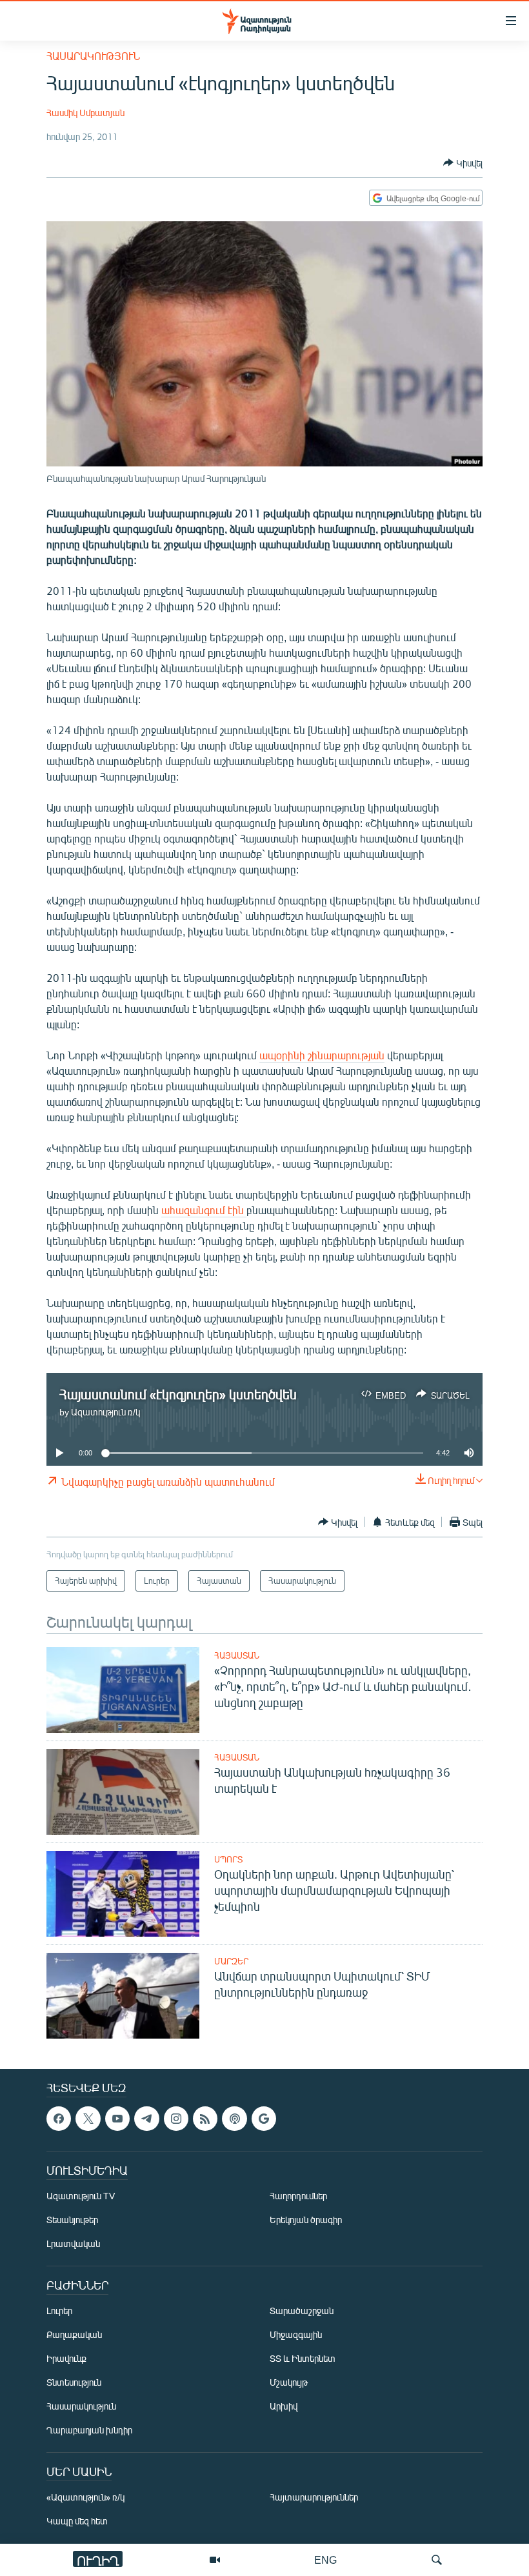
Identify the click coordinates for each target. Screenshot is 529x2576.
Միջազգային (296, 2334)
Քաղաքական (74, 2334)
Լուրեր (59, 2311)
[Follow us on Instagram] (176, 2119)
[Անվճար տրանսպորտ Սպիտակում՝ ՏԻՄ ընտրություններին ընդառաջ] (123, 1996)
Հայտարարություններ (314, 2497)
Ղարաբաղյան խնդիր (89, 2430)
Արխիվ (284, 2406)
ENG (325, 2560)
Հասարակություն (93, 56)
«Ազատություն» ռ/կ (85, 2497)
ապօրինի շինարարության (322, 1055)
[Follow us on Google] (264, 2119)
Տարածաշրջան (302, 2311)
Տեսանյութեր (72, 2220)
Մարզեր (231, 1961)
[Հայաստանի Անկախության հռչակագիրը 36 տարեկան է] (123, 1792)
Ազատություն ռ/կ (105, 1412)
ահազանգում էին (204, 1210)
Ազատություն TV (81, 2196)
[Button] (463, 163)
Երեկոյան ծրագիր (306, 2220)
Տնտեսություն (74, 2382)
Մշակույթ (289, 2382)
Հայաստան (237, 1655)
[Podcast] (234, 2119)
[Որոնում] (437, 2560)
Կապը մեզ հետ (77, 2521)
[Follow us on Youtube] (117, 2119)
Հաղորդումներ (298, 2196)
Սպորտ (228, 1859)
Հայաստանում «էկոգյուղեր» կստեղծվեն (178, 1394)
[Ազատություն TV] (215, 2560)
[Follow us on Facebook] (59, 2119)
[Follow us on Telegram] (146, 2119)
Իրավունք (66, 2358)
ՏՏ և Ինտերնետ (303, 2358)
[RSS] (205, 2119)
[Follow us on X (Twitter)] (88, 2119)
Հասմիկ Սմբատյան (85, 113)
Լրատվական (73, 2243)
